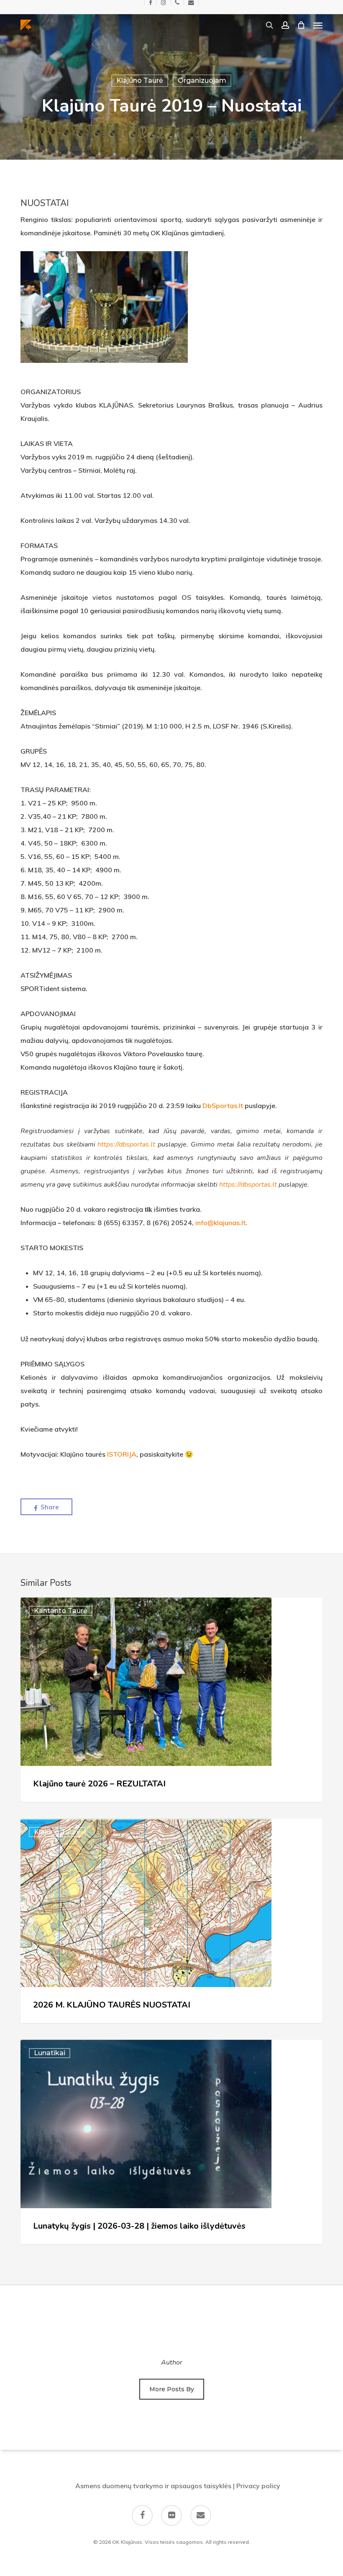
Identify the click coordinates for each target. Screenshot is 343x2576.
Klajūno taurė (140, 80)
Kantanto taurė (61, 1611)
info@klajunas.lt (220, 1223)
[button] (318, 25)
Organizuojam (202, 80)
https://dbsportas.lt (126, 1144)
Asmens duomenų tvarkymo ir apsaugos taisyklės (153, 2486)
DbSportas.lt (223, 1106)
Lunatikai (50, 2053)
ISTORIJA (122, 1454)
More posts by (172, 2389)
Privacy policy (258, 2486)
